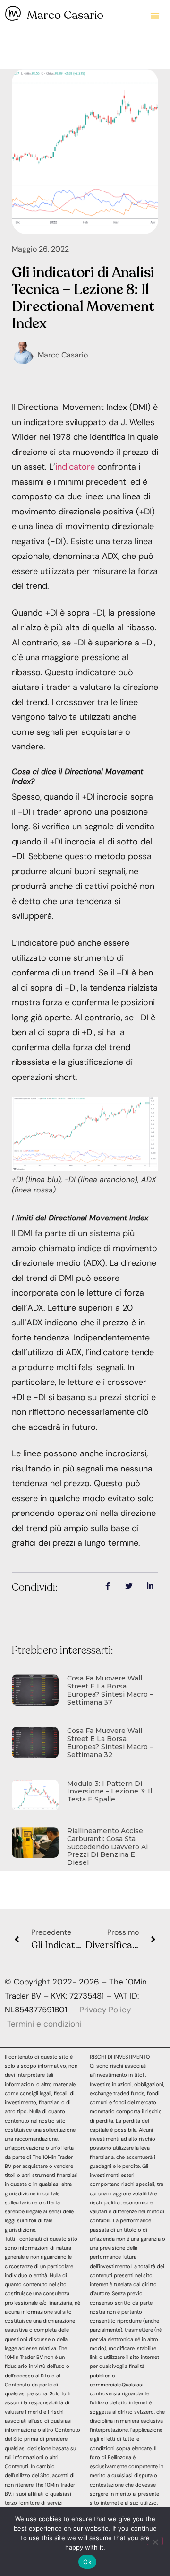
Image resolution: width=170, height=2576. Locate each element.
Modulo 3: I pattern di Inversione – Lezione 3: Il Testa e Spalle (110, 1792)
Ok (87, 2562)
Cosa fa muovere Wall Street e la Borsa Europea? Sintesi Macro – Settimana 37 (110, 1690)
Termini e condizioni (44, 2024)
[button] (155, 16)
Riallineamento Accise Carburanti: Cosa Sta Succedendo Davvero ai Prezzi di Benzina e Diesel (107, 1847)
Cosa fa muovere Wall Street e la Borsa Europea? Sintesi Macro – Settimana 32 (110, 1742)
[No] (155, 2541)
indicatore (75, 467)
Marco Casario (65, 15)
